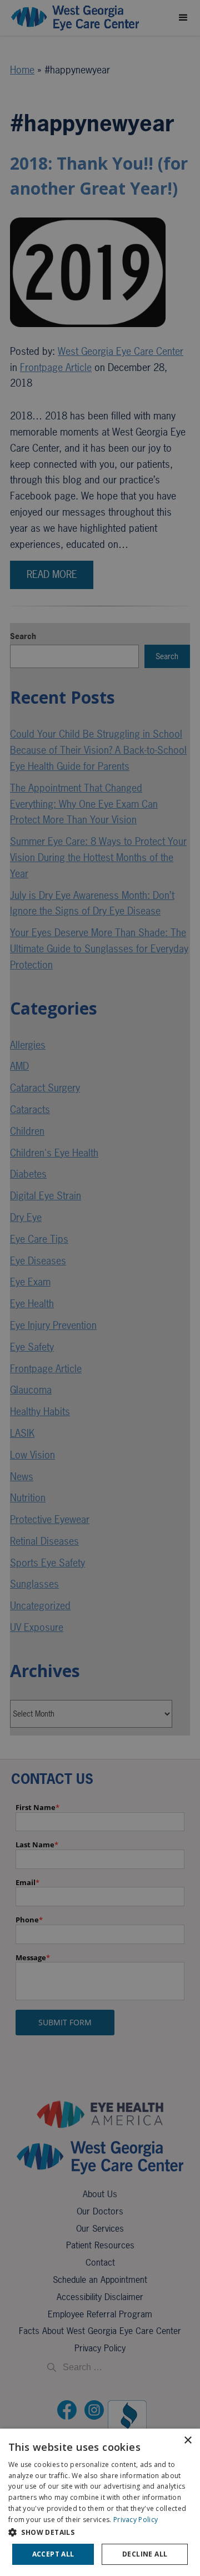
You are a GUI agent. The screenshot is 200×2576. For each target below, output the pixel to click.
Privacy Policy (136, 2520)
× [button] (187, 2441)
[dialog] (100, 2502)
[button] (100, 2532)
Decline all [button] (145, 2554)
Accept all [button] (53, 2554)
